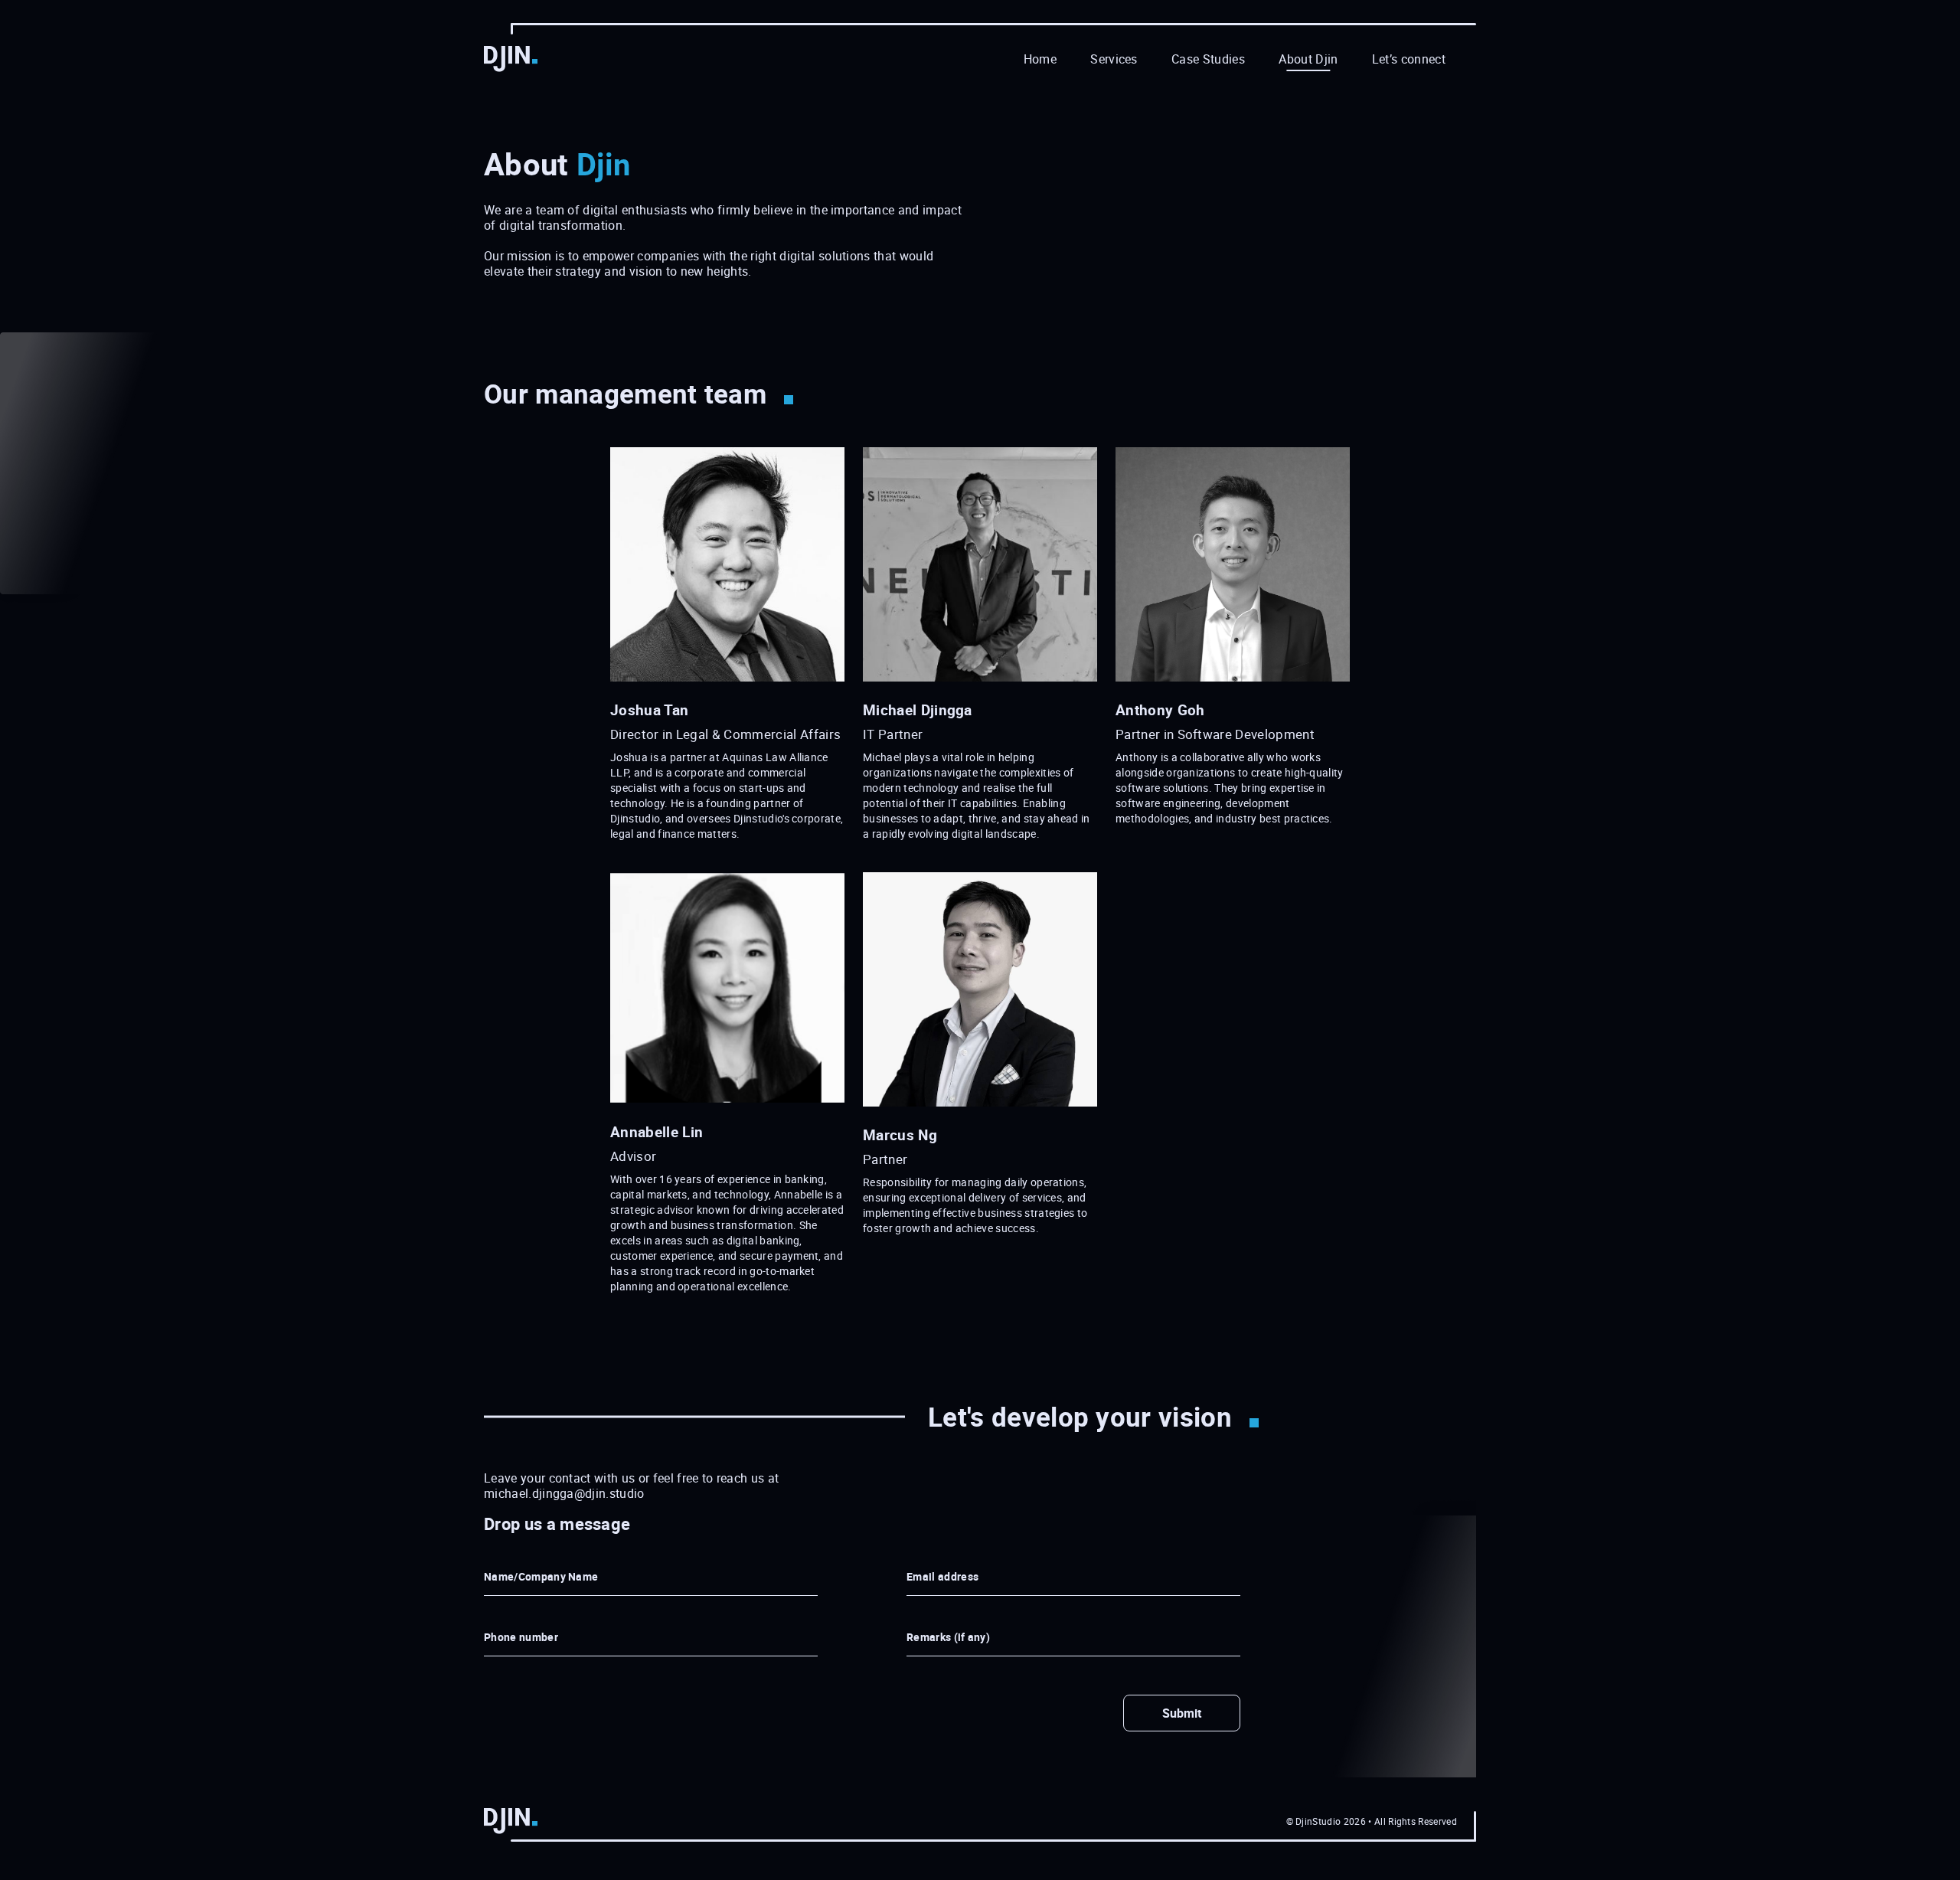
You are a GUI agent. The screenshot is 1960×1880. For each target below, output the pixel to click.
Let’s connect (1409, 59)
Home (1040, 59)
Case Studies (1208, 59)
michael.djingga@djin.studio (564, 1493)
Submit (1182, 1713)
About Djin (1308, 59)
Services (1114, 59)
